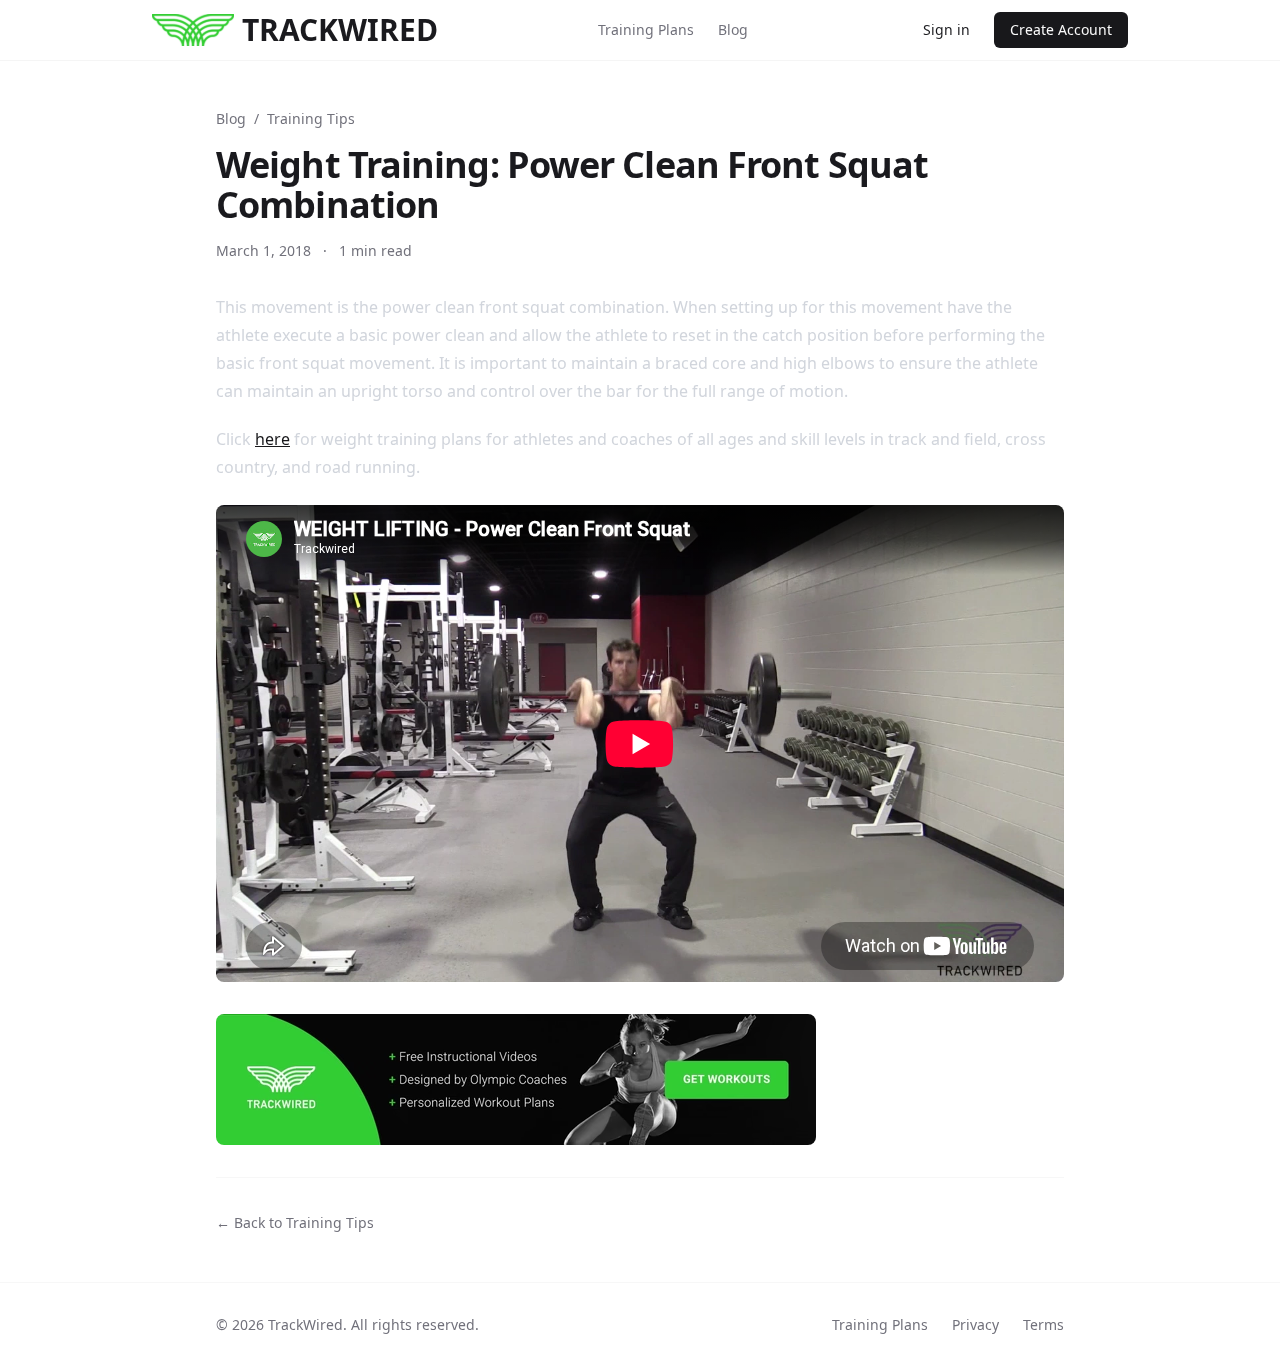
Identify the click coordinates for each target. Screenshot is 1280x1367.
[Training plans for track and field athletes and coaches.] (640, 1079)
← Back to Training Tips (295, 1222)
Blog (733, 29)
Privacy (975, 1324)
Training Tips (311, 118)
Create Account (1061, 29)
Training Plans (646, 29)
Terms (1043, 1324)
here (272, 439)
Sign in (946, 29)
